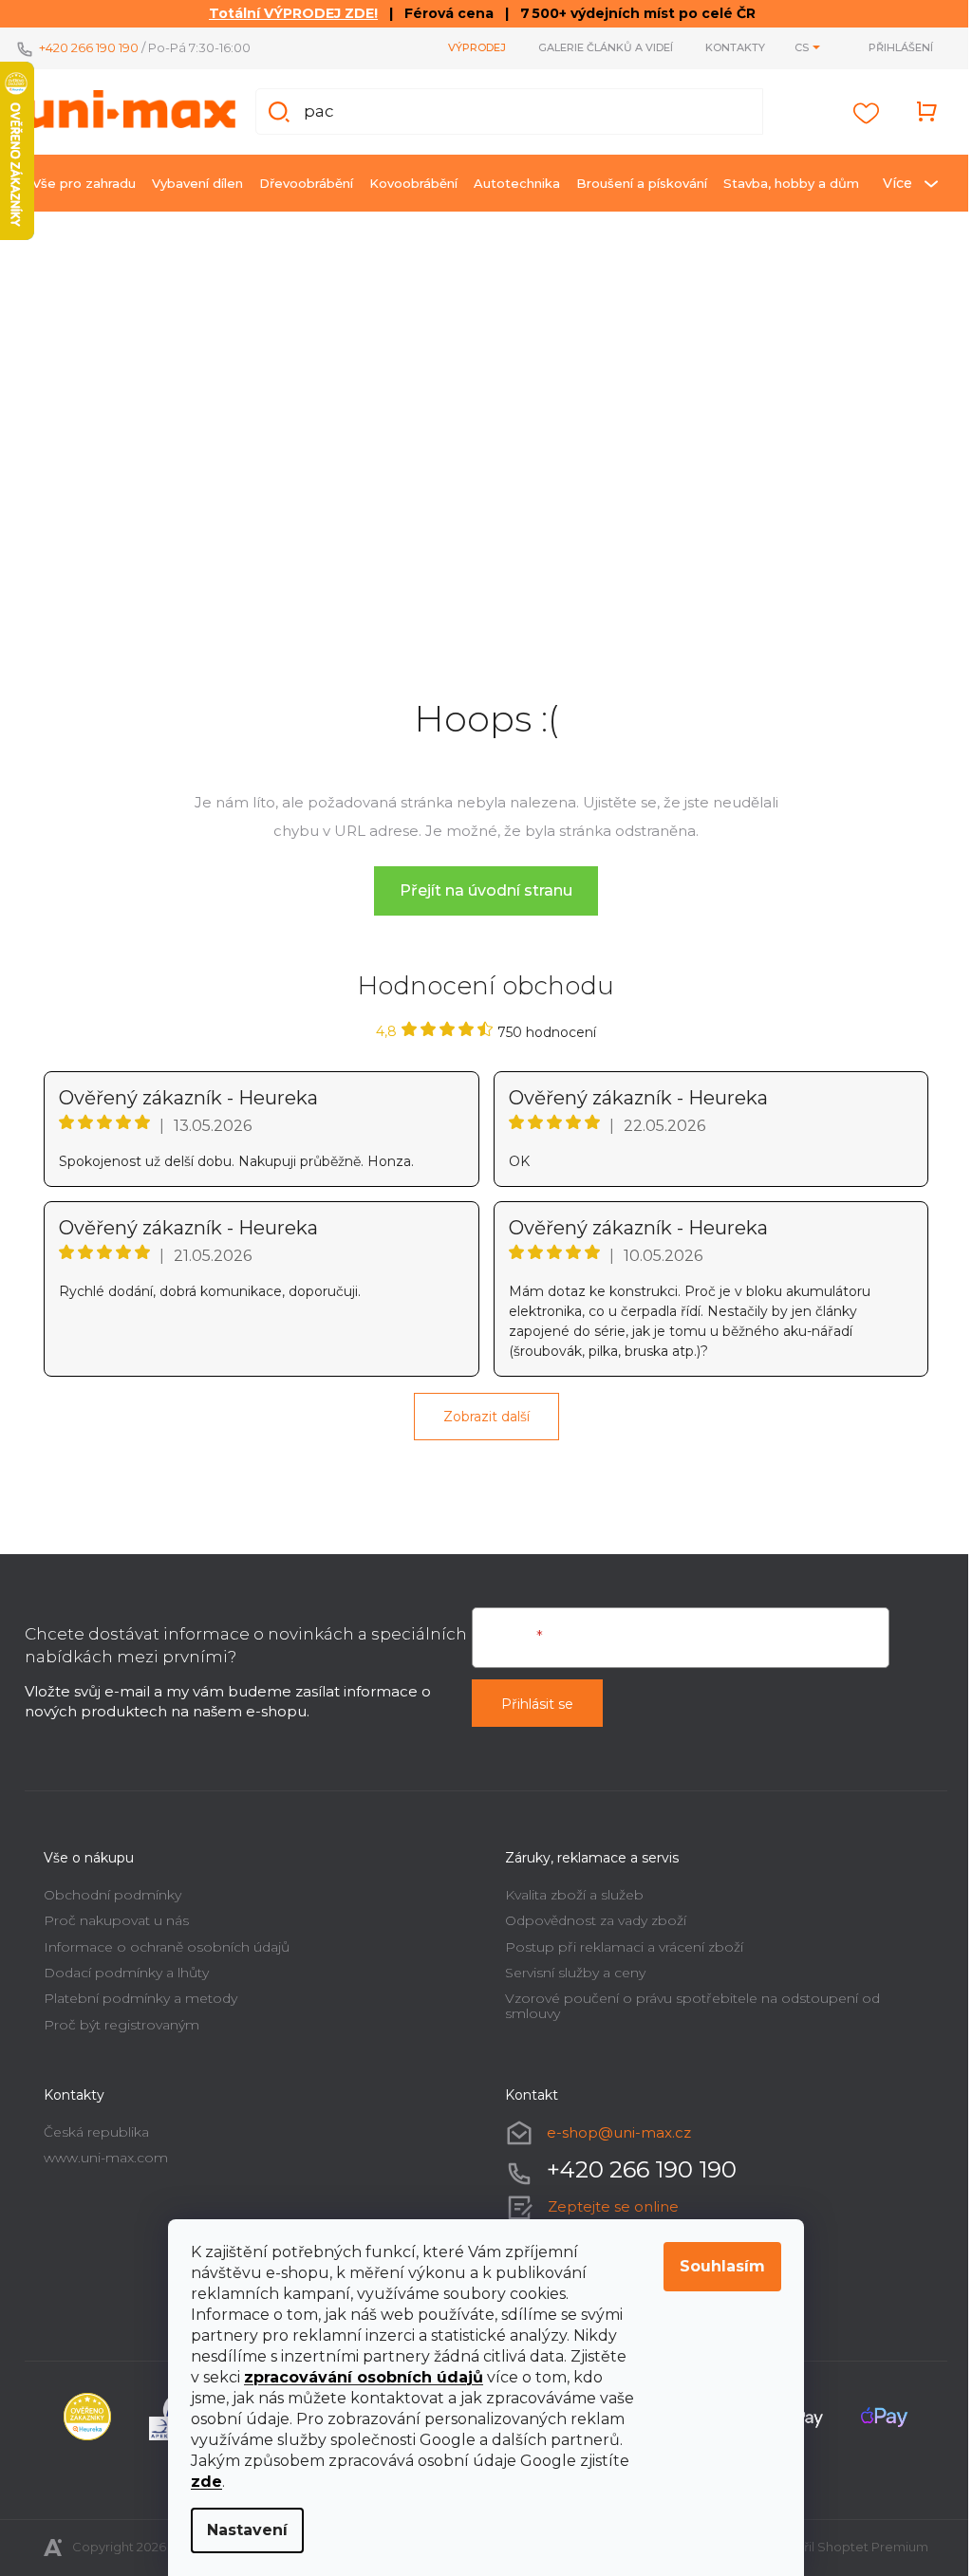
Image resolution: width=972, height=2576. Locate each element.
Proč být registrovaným (115, 2018)
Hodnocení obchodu (479, 979)
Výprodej (470, 47)
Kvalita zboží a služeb (568, 1888)
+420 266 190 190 (82, 47)
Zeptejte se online (607, 2200)
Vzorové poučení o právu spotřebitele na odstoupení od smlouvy (686, 1999)
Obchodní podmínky (106, 1888)
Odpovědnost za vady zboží (589, 1914)
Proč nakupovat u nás (110, 1914)
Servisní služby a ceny (569, 1966)
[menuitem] (77, 183)
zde (200, 2482)
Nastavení (241, 2530)
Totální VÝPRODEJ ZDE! (287, 13)
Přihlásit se (531, 1697)
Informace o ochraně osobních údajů (160, 1939)
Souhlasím (716, 2266)
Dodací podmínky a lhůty (120, 1966)
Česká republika (90, 2125)
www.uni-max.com (99, 2151)
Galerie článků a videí (599, 47)
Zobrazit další (479, 1410)
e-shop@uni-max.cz (612, 2126)
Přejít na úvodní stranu (479, 884)
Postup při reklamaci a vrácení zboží (617, 1939)
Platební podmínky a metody (134, 1992)
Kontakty (729, 47)
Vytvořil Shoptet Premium (842, 2540)
